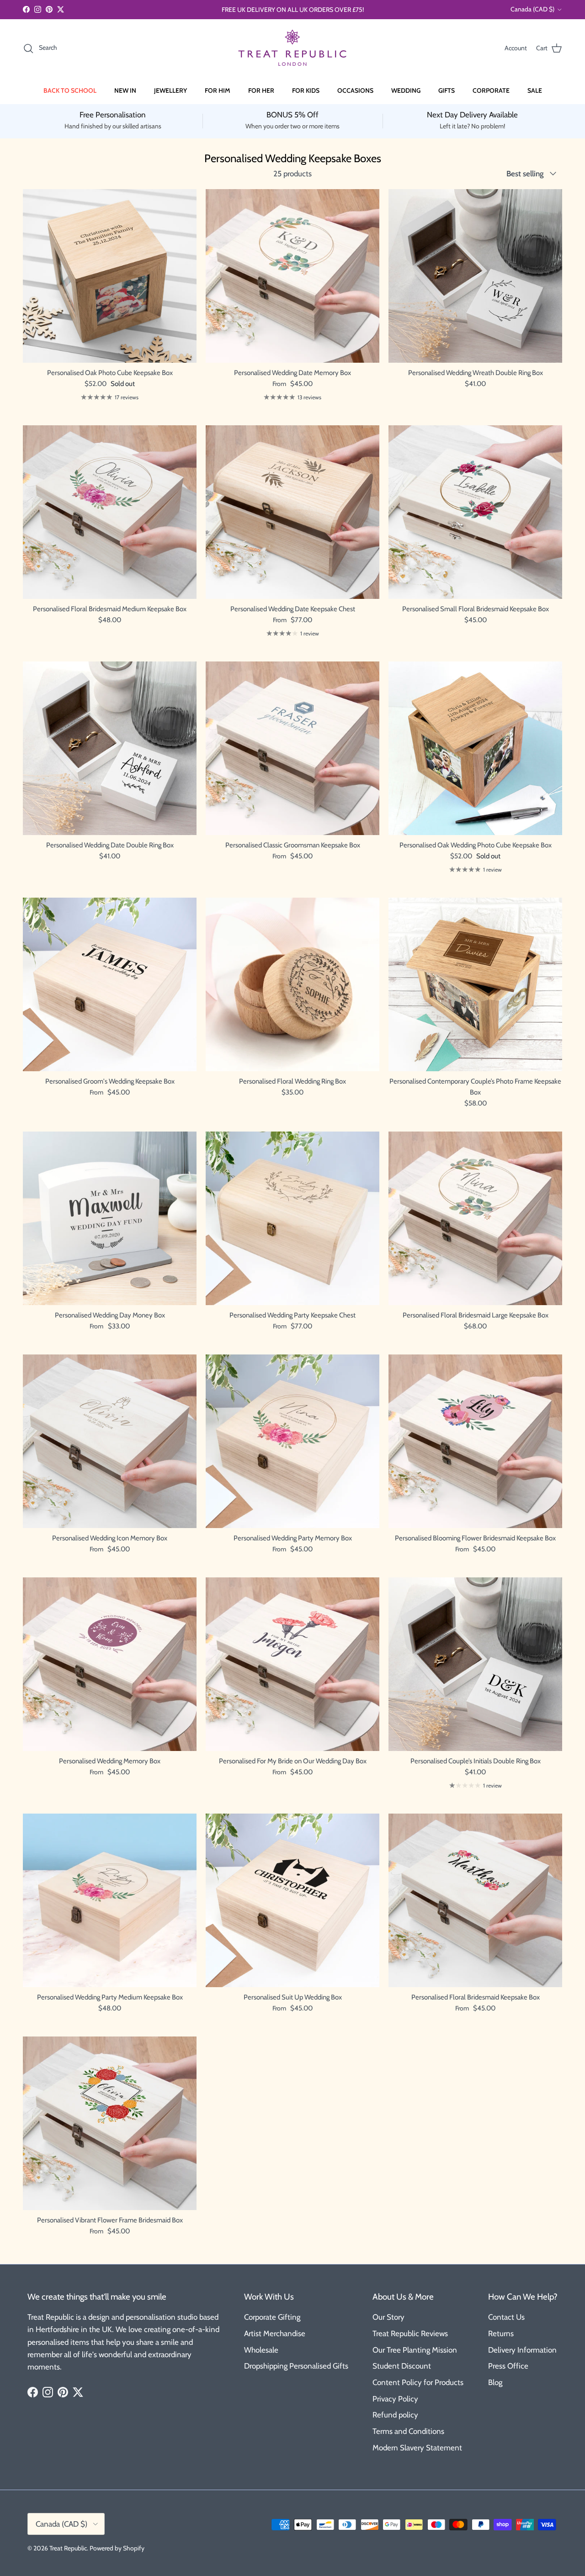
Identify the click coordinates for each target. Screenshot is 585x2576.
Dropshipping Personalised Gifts (296, 2366)
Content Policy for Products (418, 2382)
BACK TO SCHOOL (70, 90)
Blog (495, 2382)
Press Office (508, 2366)
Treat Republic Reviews (410, 2333)
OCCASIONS (355, 90)
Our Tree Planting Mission (415, 2350)
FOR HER (261, 90)
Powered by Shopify (117, 2548)
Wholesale (261, 2350)
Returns (501, 2333)
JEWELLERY (170, 90)
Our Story (388, 2317)
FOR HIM (218, 90)
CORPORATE (491, 90)
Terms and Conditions (408, 2431)
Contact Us (506, 2317)
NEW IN (125, 90)
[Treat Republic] (292, 48)
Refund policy (395, 2415)
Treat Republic (68, 2548)
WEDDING (406, 90)
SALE (535, 90)
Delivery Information (522, 2350)
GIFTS (447, 90)
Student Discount (402, 2366)
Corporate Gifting (272, 2317)
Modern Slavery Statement (417, 2448)
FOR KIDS (306, 90)
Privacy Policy (395, 2399)
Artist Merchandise (275, 2333)
